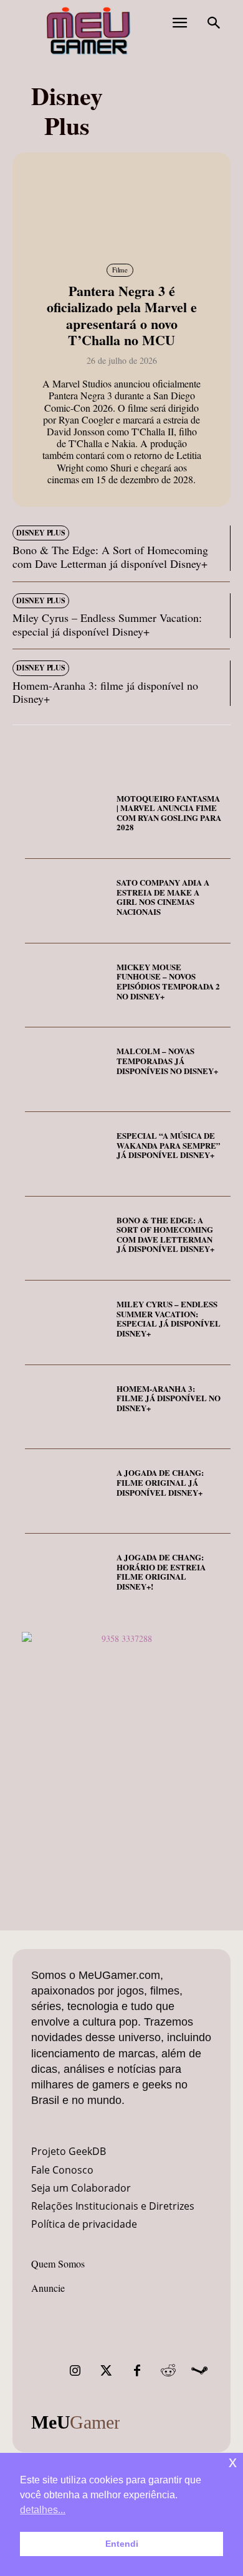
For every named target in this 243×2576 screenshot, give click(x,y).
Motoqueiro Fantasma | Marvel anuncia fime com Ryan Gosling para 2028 (169, 813)
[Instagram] (75, 2371)
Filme (120, 270)
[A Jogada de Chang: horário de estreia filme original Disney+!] (66, 1576)
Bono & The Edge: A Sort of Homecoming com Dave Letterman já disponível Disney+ (110, 557)
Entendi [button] (122, 2544)
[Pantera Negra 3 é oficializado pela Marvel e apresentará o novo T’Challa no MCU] (121, 206)
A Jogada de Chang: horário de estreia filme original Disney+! (161, 1572)
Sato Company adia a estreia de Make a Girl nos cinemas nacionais (163, 897)
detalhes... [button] (43, 2510)
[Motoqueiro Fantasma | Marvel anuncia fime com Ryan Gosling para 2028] (66, 817)
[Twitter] (106, 2371)
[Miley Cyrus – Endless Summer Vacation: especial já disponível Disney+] (66, 1323)
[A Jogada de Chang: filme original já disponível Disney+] (66, 1491)
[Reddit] (168, 2371)
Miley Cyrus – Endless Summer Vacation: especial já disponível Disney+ (107, 624)
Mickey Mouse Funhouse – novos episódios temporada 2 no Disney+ (168, 981)
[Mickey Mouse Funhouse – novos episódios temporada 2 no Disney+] (66, 986)
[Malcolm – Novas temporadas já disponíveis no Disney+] (66, 1070)
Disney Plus (41, 533)
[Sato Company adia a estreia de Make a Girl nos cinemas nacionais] (66, 901)
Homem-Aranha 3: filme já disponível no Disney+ (105, 692)
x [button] (233, 2462)
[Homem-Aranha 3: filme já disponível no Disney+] (66, 1407)
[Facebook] (137, 2371)
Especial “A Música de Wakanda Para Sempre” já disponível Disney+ (169, 1145)
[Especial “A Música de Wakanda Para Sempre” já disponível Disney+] (66, 1154)
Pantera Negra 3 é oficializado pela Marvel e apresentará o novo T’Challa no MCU (122, 315)
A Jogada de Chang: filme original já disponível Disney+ (160, 1482)
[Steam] (199, 2371)
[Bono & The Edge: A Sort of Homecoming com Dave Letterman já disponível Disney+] (66, 1239)
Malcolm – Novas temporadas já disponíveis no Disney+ (167, 1060)
